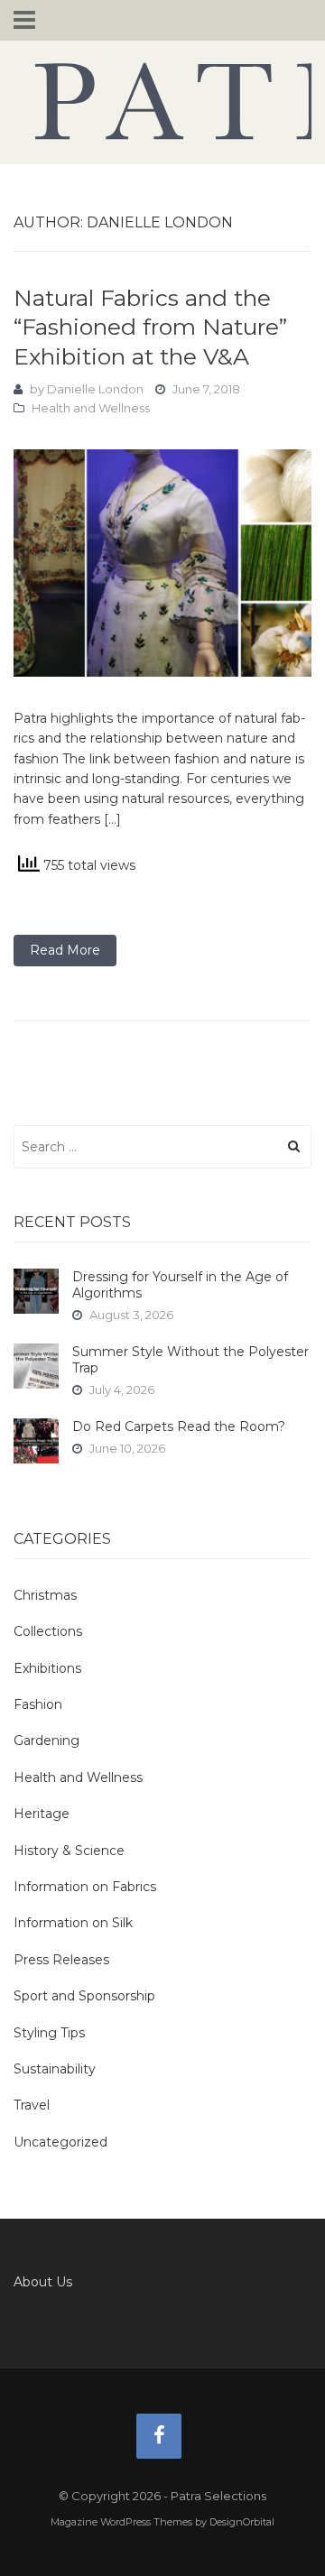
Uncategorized (60, 2142)
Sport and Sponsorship (84, 1996)
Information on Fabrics (85, 1887)
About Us (43, 2282)
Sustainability (55, 2069)
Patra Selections (162, 101)
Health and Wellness (91, 408)
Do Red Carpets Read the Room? (179, 1426)
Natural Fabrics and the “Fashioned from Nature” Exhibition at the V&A (150, 327)
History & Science (69, 1851)
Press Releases (61, 1960)
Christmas (45, 1595)
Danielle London (95, 389)
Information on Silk (73, 1923)
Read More (65, 950)
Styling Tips (49, 2033)
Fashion (38, 1704)
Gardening (46, 1740)
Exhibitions (47, 1668)
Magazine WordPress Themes (121, 2522)
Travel (32, 2105)
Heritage (42, 1814)
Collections (48, 1631)
